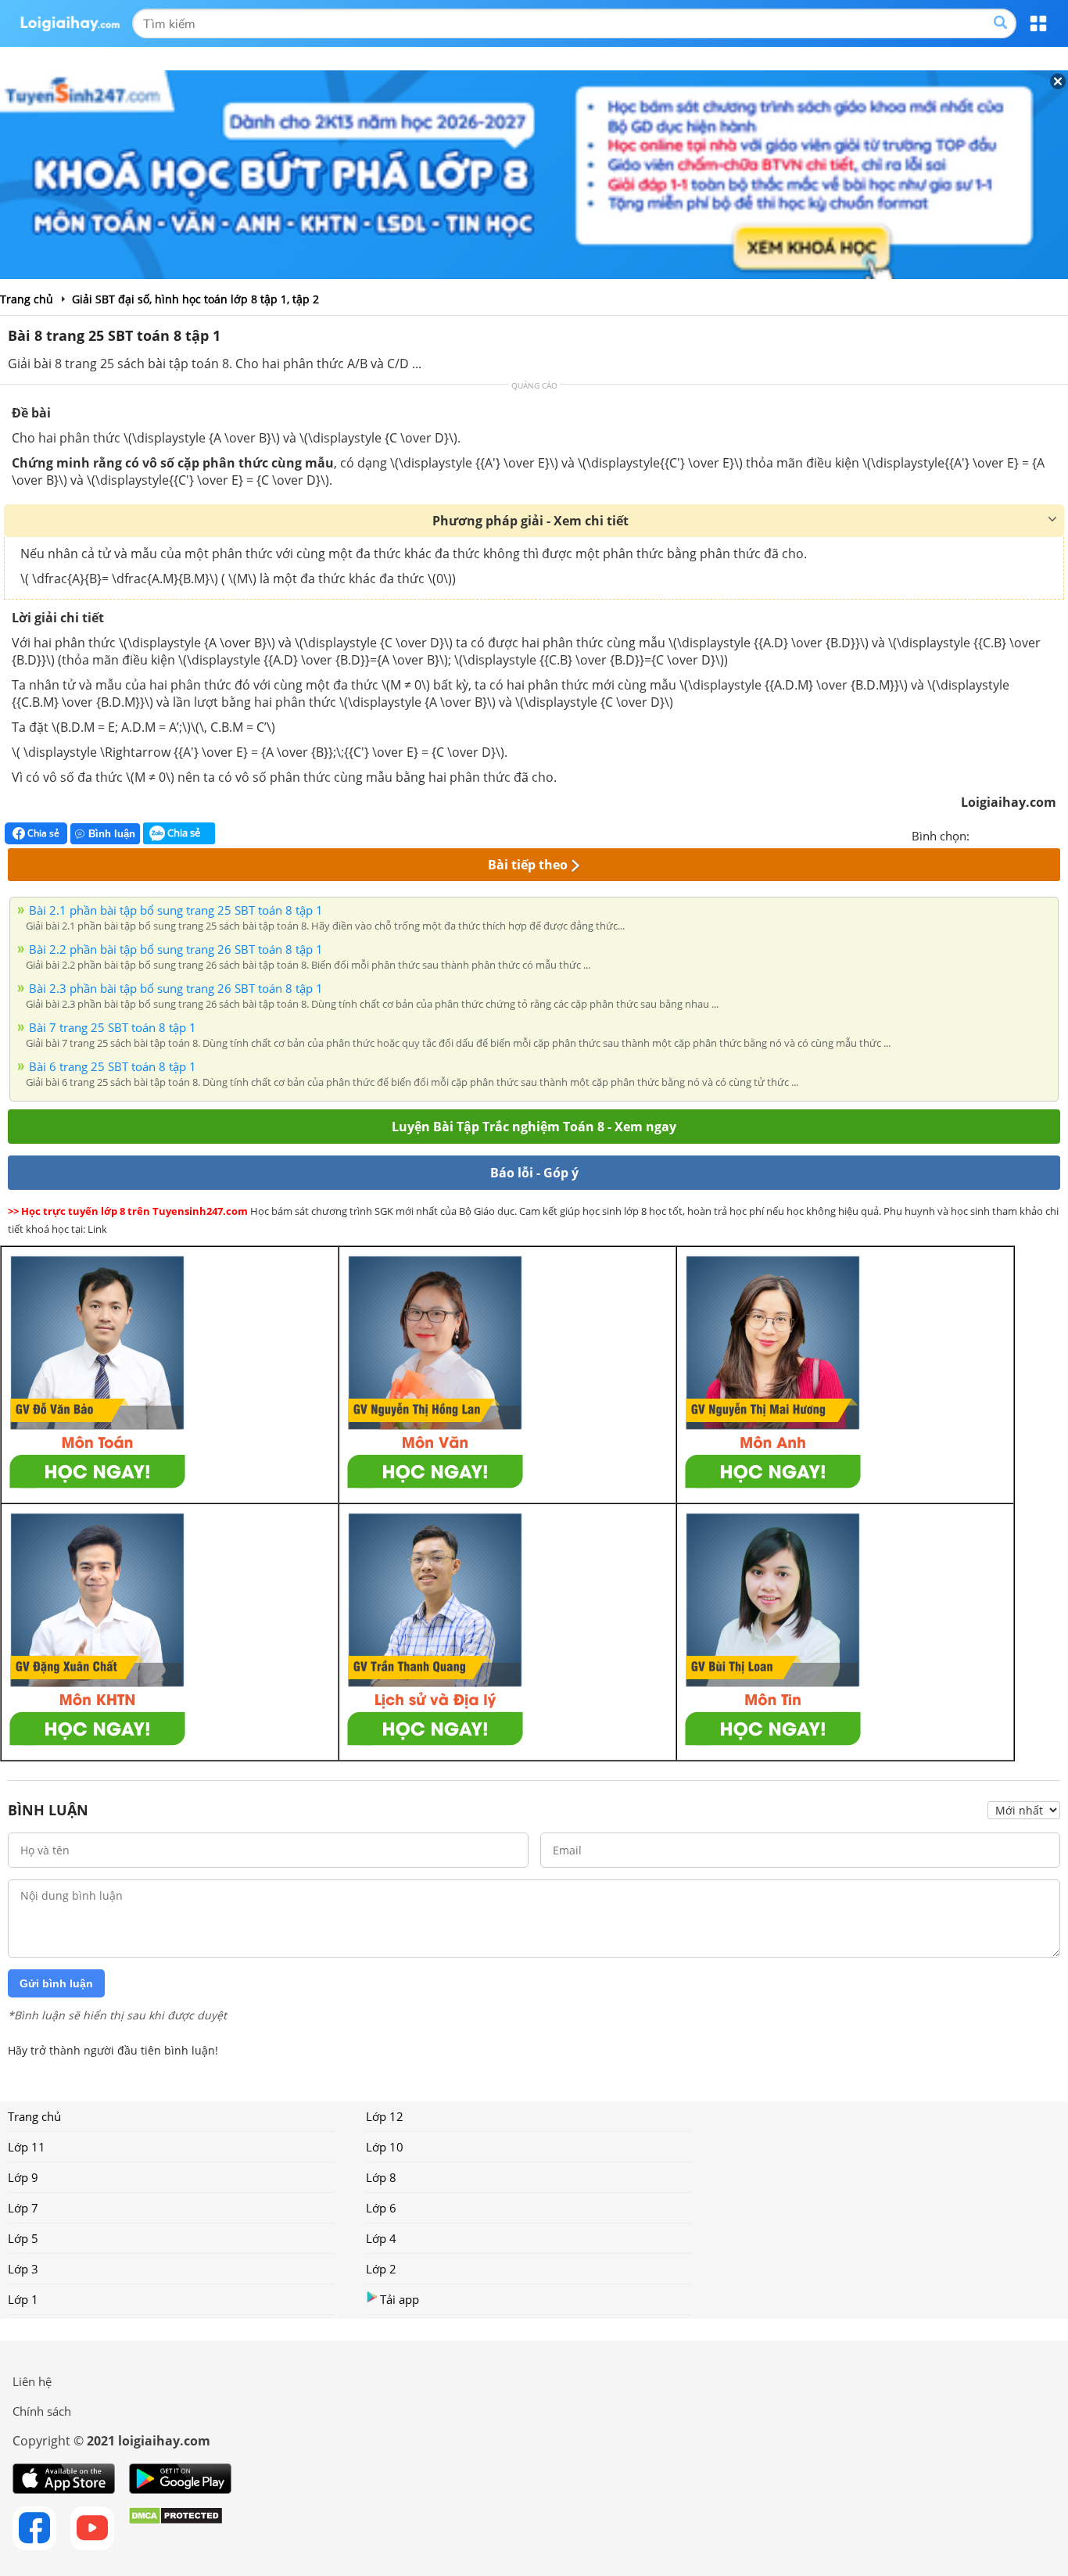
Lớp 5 (23, 2238)
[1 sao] (982, 834)
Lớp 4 (381, 2238)
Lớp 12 (385, 2116)
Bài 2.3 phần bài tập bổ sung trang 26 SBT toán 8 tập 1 (176, 988)
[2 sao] (1001, 834)
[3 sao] (1020, 834)
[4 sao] (1038, 834)
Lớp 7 (23, 2208)
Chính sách (42, 2411)
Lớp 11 (27, 2147)
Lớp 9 (23, 2177)
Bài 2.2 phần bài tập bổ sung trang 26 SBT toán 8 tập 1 (176, 949)
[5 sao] (1057, 834)
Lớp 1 (23, 2299)
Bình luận (112, 834)
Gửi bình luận (56, 1983)
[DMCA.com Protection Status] (176, 2528)
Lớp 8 (381, 2177)
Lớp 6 (381, 2208)
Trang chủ (34, 2116)
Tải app (400, 2299)
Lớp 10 (385, 2147)
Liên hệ (32, 2381)
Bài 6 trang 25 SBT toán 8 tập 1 (113, 1066)
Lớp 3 (23, 2269)
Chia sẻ (42, 833)
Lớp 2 (381, 2269)
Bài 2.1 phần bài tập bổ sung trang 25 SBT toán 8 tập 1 (176, 910)
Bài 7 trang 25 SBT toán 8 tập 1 (113, 1027)
